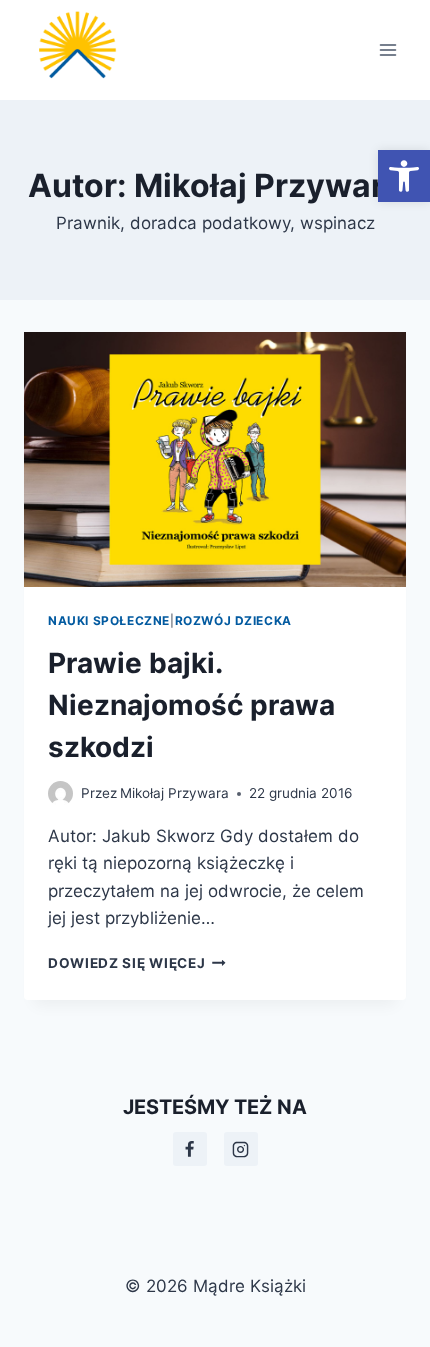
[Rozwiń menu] (387, 49)
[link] (404, 176)
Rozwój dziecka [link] (233, 620)
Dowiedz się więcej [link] (137, 963)
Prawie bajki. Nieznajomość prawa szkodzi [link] (191, 705)
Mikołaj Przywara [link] (174, 793)
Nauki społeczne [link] (109, 620)
